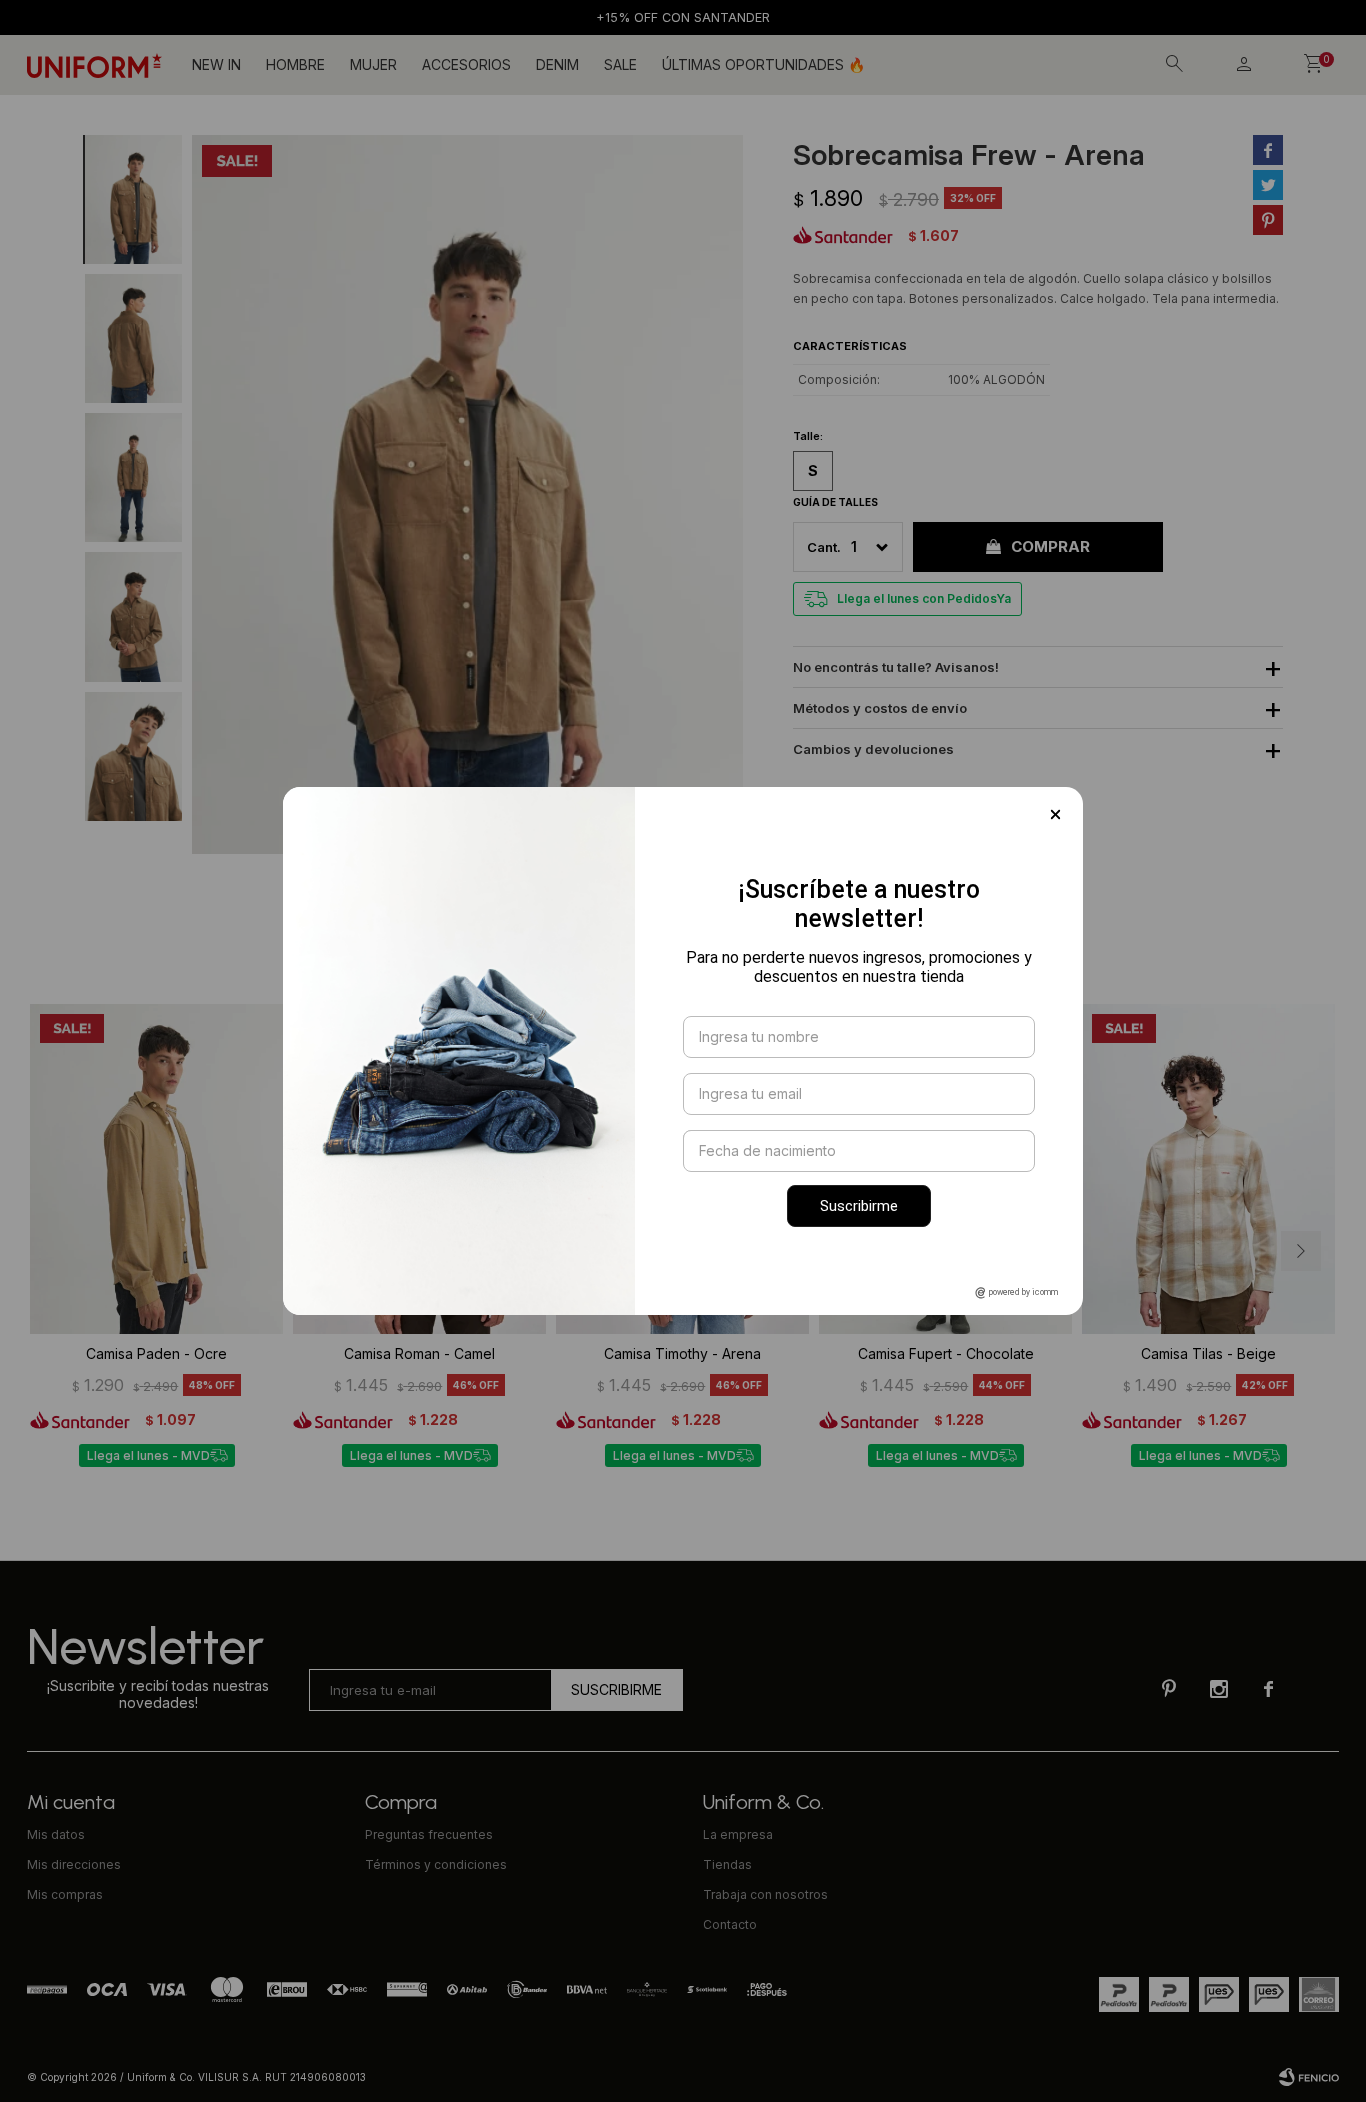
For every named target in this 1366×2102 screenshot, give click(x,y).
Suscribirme (859, 1206)
